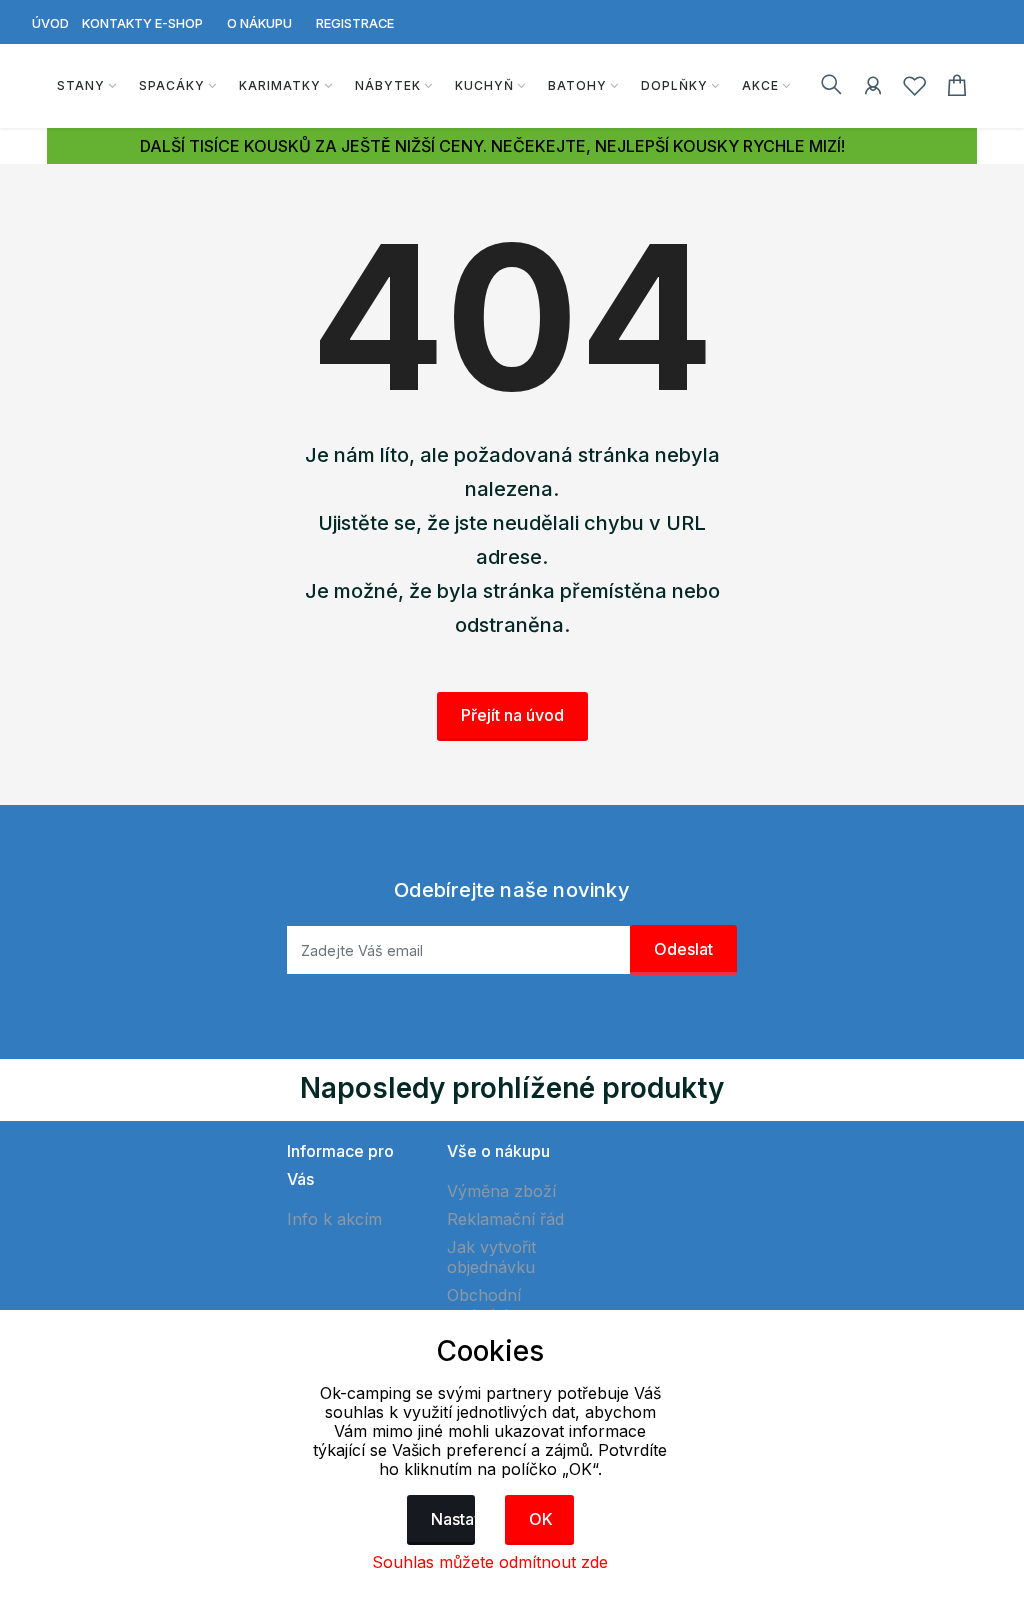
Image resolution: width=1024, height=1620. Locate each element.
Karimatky (280, 85)
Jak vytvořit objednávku (491, 1257)
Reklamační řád (505, 1219)
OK (541, 1519)
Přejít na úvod (512, 715)
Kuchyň (484, 85)
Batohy (577, 85)
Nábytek (388, 85)
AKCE (760, 85)
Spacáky (172, 85)
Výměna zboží (501, 1191)
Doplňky (674, 85)
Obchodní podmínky (484, 1305)
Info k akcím (334, 1219)
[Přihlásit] (873, 89)
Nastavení (453, 1519)
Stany (81, 85)
